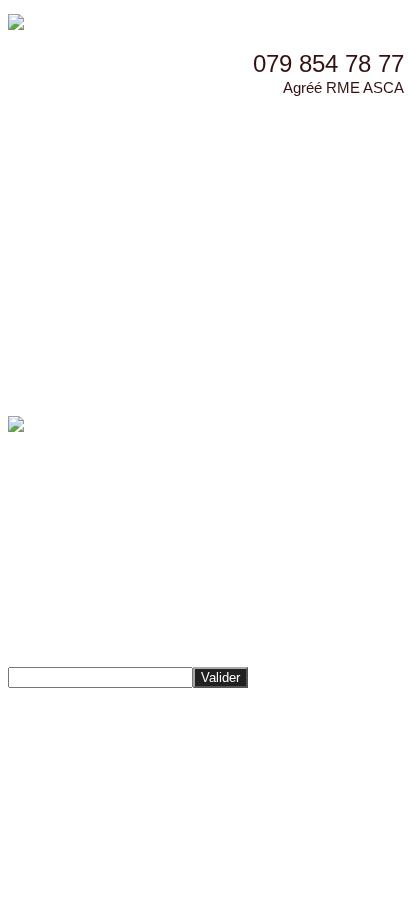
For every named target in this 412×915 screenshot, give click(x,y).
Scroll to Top (47, 776)
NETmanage (256, 738)
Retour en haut (55, 700)
